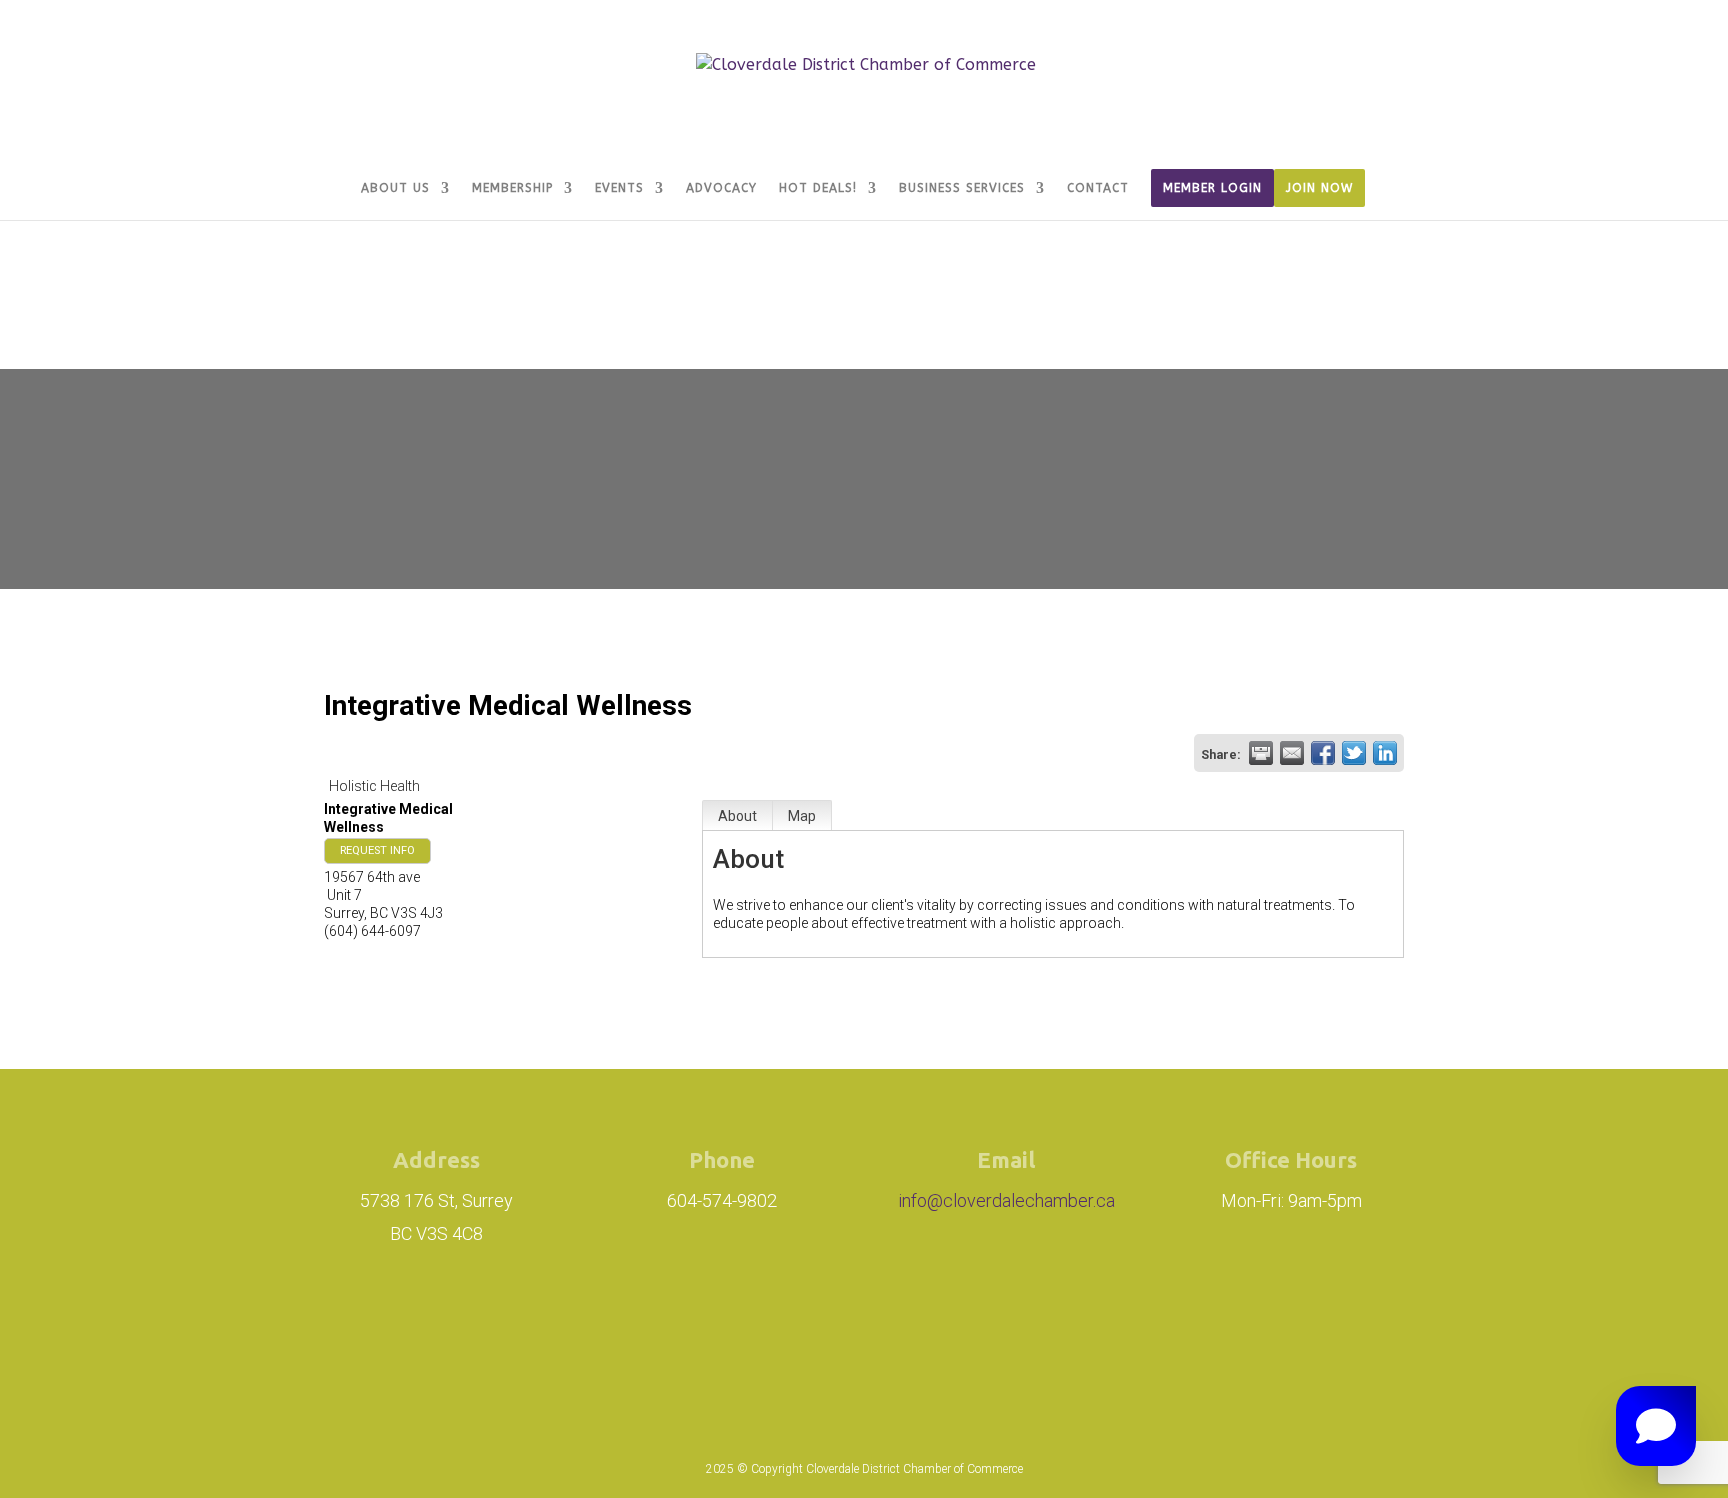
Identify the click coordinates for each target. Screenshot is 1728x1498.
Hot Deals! (818, 188)
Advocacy (721, 188)
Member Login (1212, 188)
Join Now (1319, 188)
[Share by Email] (1292, 753)
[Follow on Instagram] (740, 1332)
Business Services (962, 188)
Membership (512, 188)
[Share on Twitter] (1354, 753)
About (737, 816)
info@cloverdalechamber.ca (1006, 1200)
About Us (395, 188)
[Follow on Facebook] (852, 1332)
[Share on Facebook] (1323, 753)
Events (619, 188)
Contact (1098, 188)
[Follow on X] (942, 1332)
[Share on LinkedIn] (1385, 753)
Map (802, 816)
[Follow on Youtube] (1010, 1332)
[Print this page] (1261, 753)
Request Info (377, 850)
